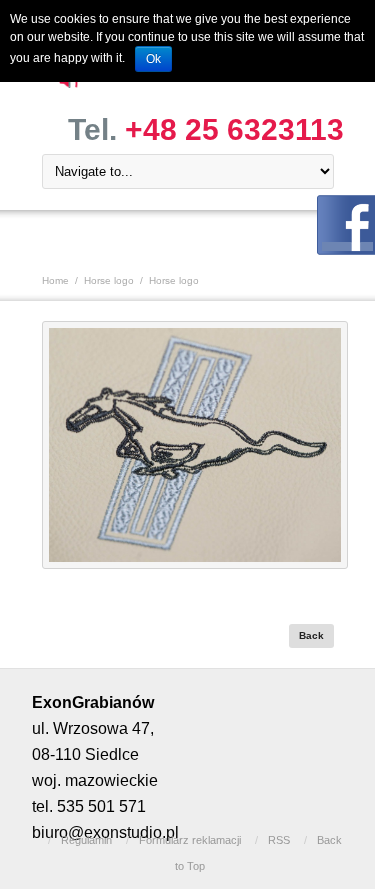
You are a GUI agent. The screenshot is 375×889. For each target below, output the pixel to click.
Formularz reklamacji (190, 840)
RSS (279, 840)
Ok (153, 59)
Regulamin (86, 840)
